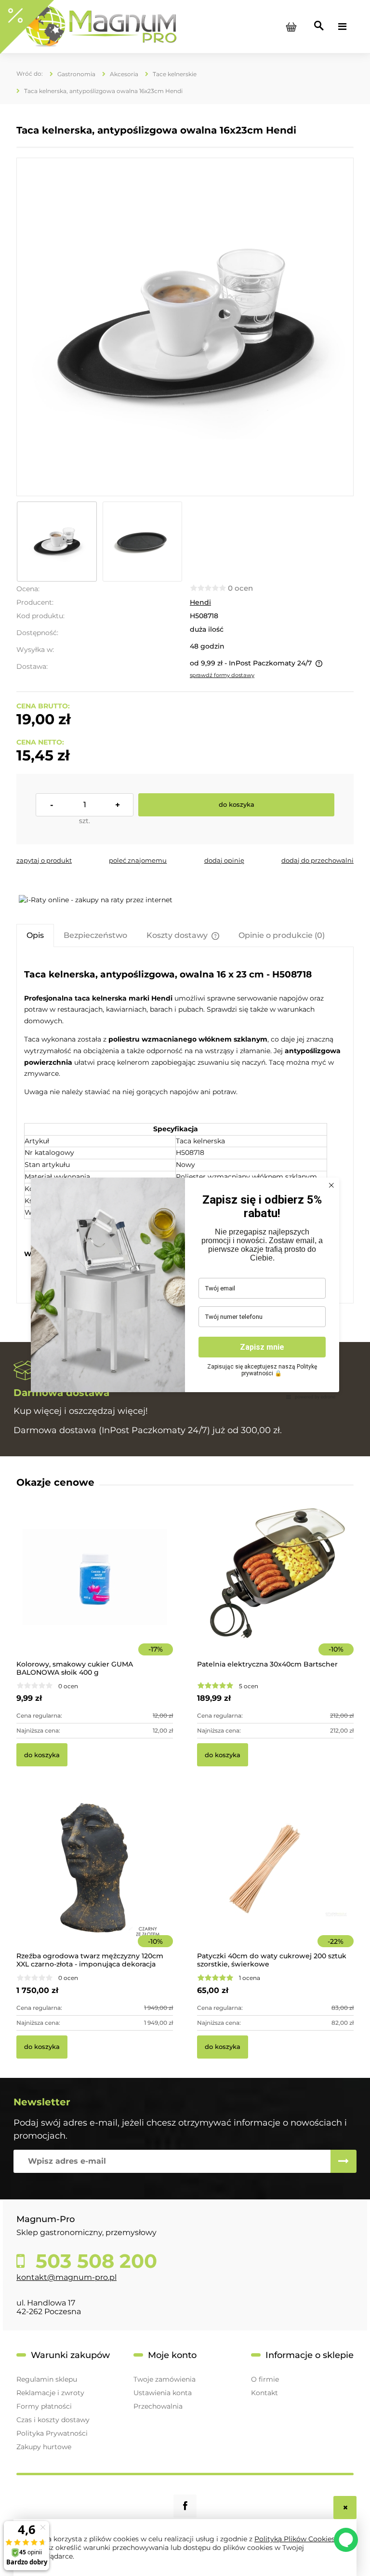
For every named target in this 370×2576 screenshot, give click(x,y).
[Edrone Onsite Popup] (185, 1288)
